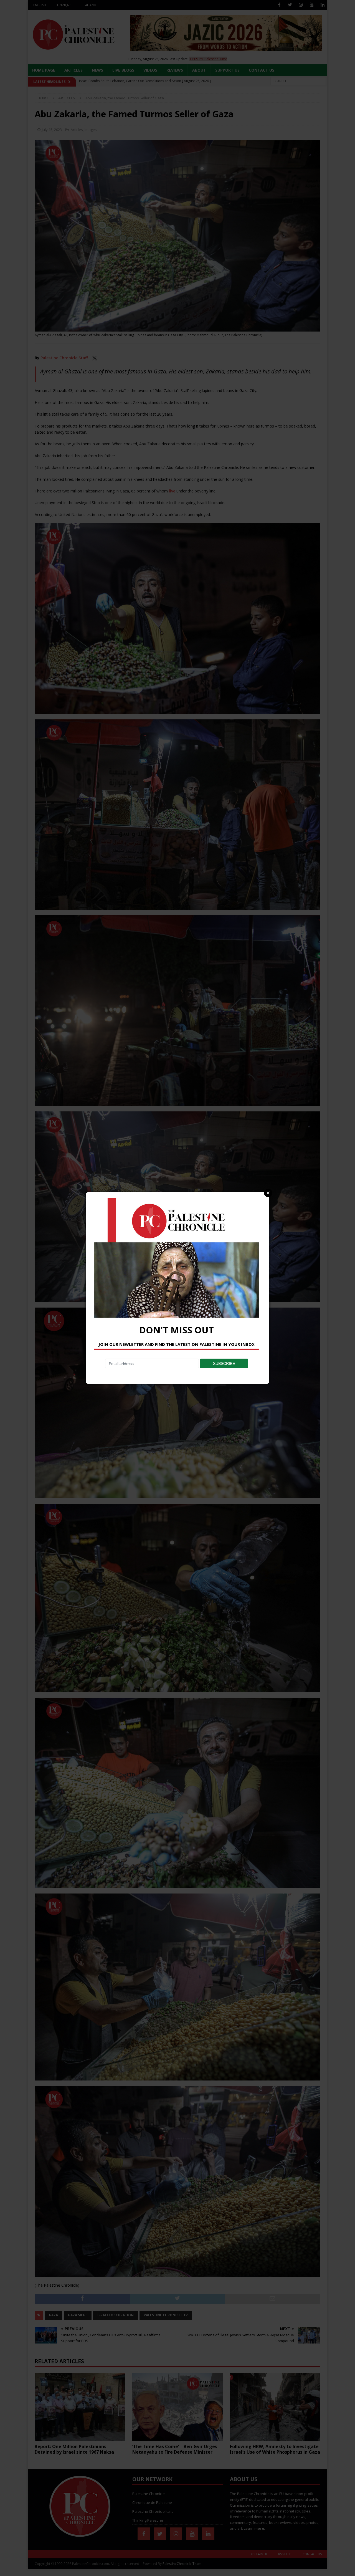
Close (268, 1193)
